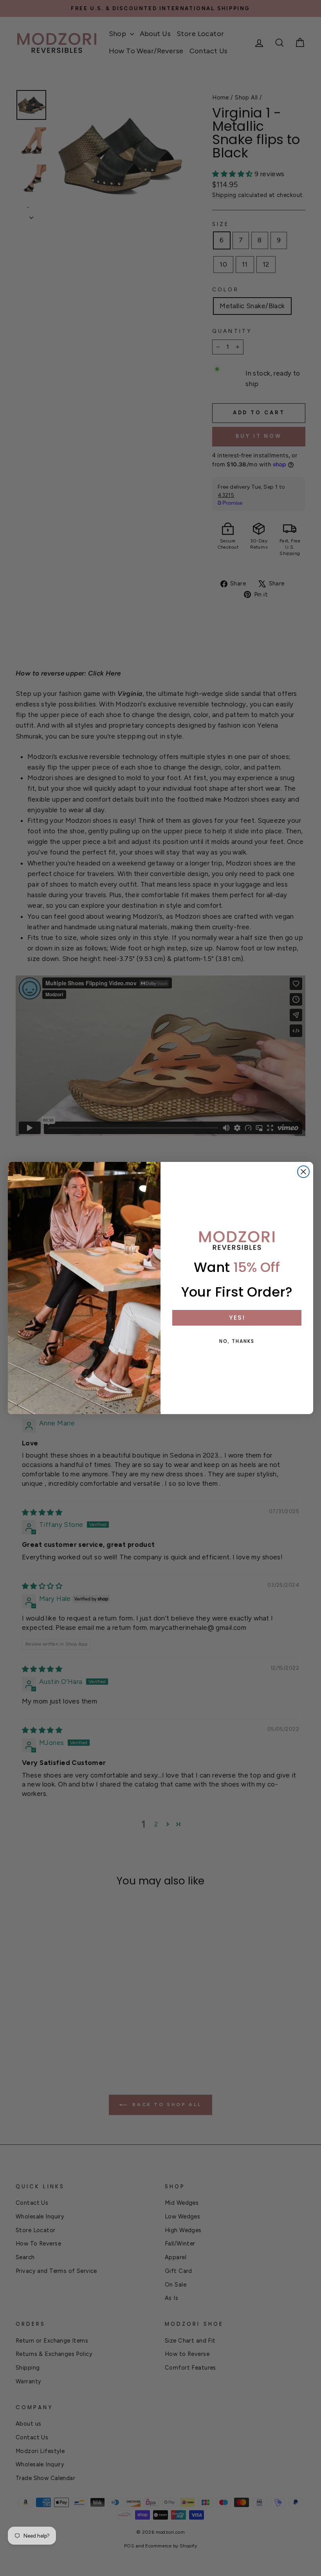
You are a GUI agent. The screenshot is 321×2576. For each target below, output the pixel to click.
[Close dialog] (303, 1172)
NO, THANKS (237, 1341)
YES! (237, 1318)
